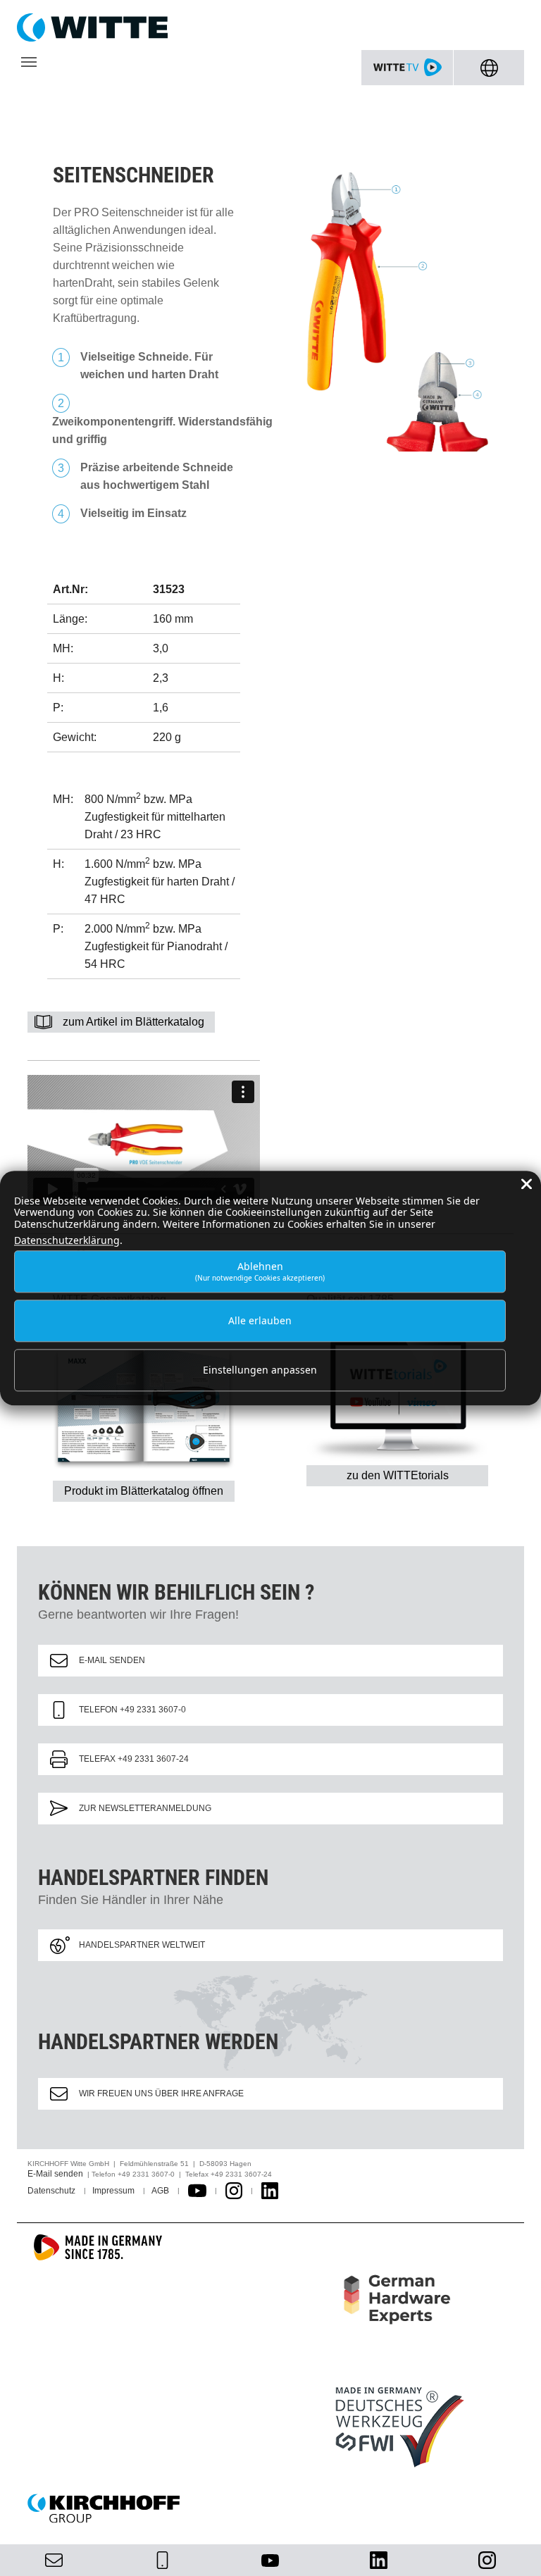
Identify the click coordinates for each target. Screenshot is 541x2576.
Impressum (113, 2191)
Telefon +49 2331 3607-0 (132, 1710)
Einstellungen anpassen (260, 1370)
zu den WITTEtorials (398, 1475)
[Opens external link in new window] (197, 2191)
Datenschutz (51, 2191)
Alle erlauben (260, 1320)
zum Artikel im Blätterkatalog (133, 1022)
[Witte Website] (270, 27)
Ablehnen (260, 1271)
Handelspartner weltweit (142, 1945)
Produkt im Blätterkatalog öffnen (144, 1491)
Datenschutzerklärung (67, 1240)
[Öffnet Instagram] (234, 2191)
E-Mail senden (112, 1660)
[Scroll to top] (514, 2549)
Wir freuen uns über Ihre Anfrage (161, 2093)
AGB (160, 2191)
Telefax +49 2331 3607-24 (134, 1759)
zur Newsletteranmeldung (145, 1808)
